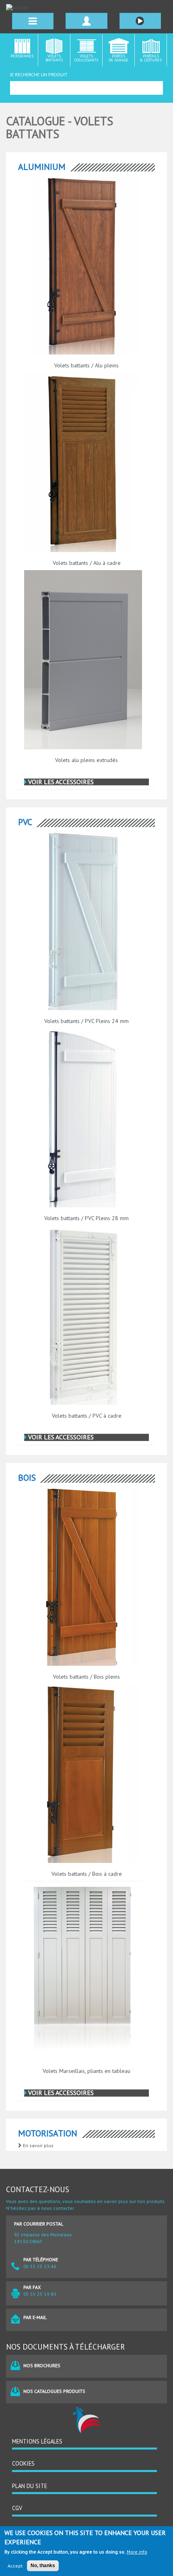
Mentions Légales (37, 2441)
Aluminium (42, 167)
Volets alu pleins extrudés (86, 760)
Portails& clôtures (151, 58)
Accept (15, 2566)
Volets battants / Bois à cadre (87, 1874)
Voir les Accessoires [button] (60, 782)
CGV (17, 2508)
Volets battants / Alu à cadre (87, 563)
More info (137, 2552)
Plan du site (30, 2486)
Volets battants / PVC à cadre (87, 1416)
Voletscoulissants (86, 58)
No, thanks (43, 2566)
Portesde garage (118, 58)
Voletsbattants (54, 58)
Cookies (23, 2463)
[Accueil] (86, 7)
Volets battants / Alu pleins (86, 365)
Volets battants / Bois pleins (86, 1677)
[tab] (86, 782)
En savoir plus (38, 2145)
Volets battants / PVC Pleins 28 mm (86, 1218)
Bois (27, 1478)
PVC (25, 822)
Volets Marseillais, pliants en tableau (86, 2071)
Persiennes (22, 56)
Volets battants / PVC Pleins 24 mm (86, 1021)
